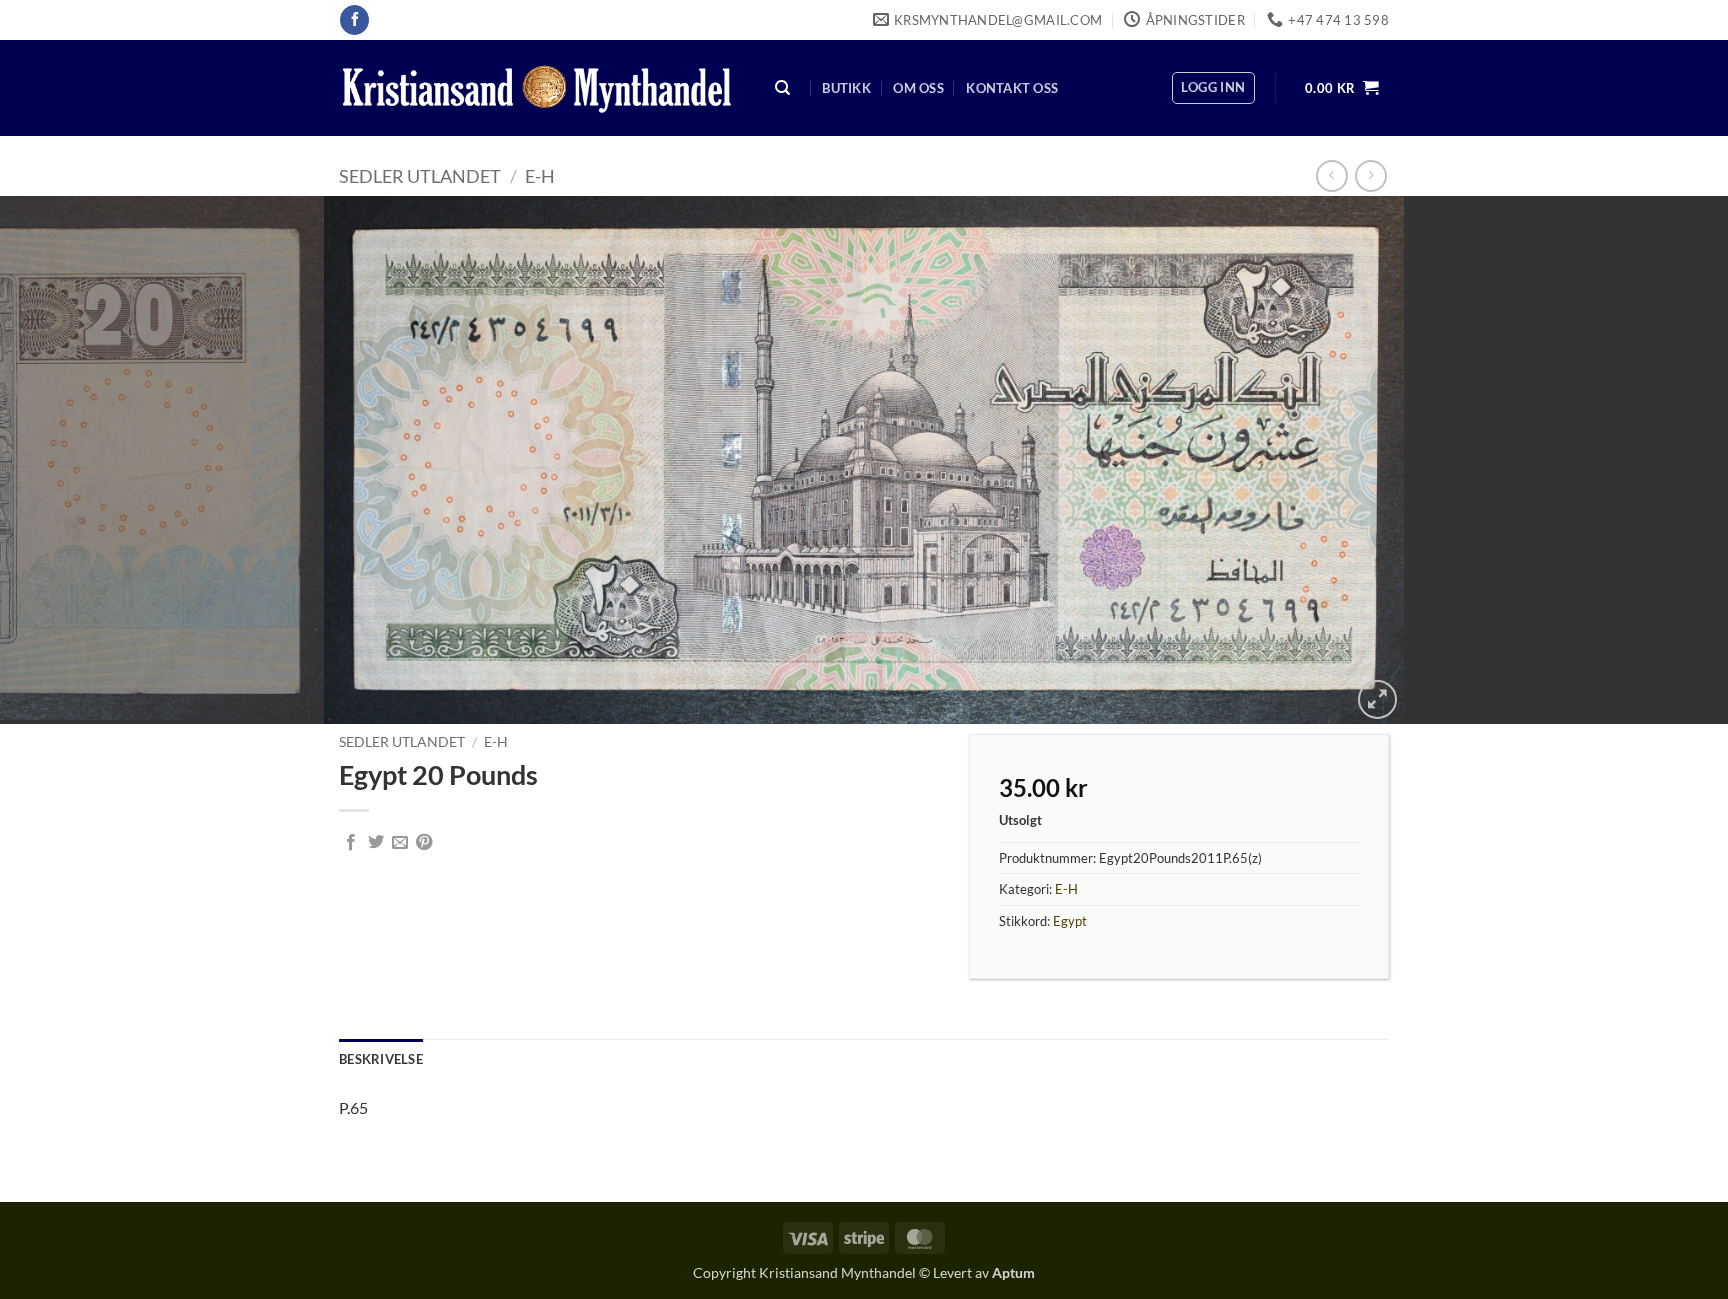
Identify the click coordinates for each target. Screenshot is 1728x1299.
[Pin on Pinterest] (424, 843)
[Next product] (1331, 175)
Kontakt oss (1012, 88)
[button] (1213, 88)
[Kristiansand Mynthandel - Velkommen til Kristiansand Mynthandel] (537, 88)
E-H (540, 176)
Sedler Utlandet (420, 176)
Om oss (918, 88)
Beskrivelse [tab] (381, 1059)
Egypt (1070, 921)
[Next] (1668, 460)
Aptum (1013, 1272)
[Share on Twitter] (376, 843)
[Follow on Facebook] (354, 20)
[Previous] (60, 460)
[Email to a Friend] (400, 843)
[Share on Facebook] (351, 843)
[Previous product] (1370, 175)
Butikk (846, 88)
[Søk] (783, 88)
